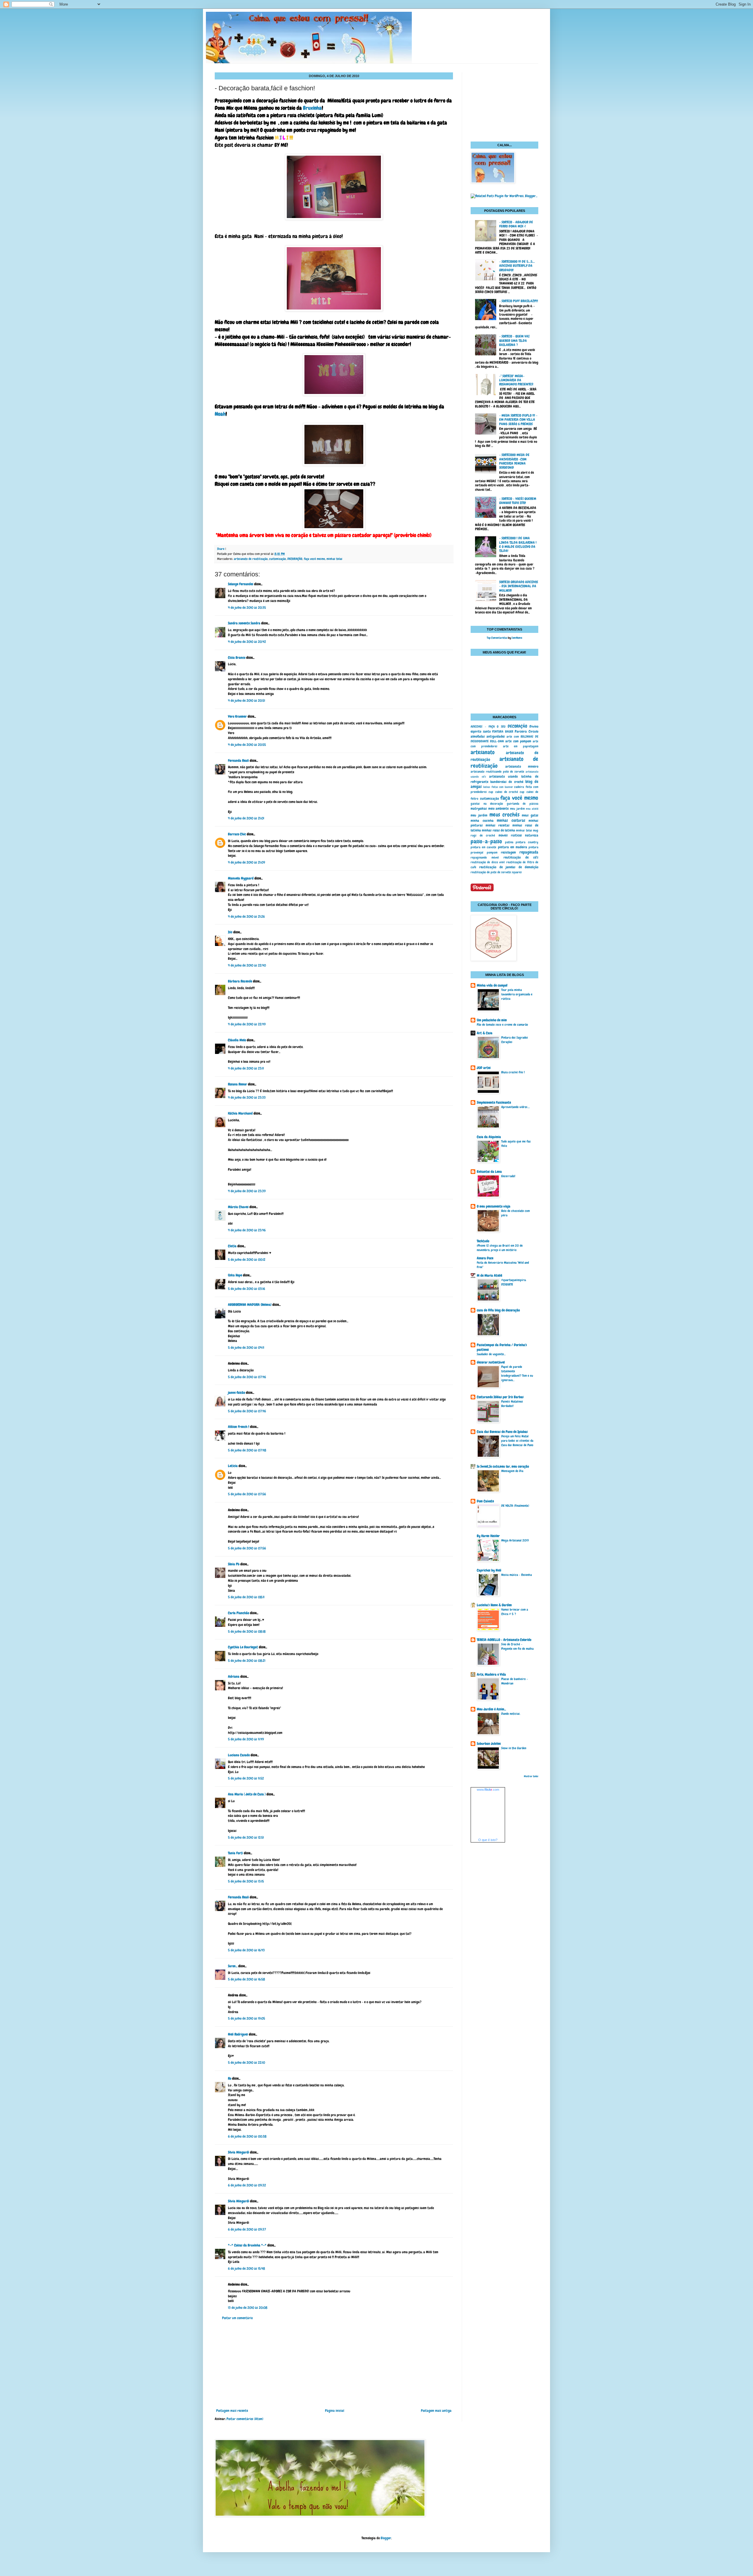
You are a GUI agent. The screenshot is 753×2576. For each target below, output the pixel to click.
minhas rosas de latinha (498, 830)
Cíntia (232, 1246)
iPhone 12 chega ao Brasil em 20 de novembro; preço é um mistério (500, 1248)
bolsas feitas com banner (498, 787)
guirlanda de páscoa (523, 804)
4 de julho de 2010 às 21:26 (246, 917)
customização (278, 559)
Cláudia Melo (237, 1040)
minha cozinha (482, 821)
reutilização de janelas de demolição (509, 867)
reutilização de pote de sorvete (491, 872)
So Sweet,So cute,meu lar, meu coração (503, 1466)
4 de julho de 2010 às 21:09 (246, 862)
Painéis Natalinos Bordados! (512, 1404)
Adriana (234, 1677)
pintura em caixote (483, 847)
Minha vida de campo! (492, 985)
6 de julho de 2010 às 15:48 (246, 2269)
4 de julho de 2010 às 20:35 (247, 608)
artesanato (483, 752)
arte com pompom (518, 741)
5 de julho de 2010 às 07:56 (247, 1494)
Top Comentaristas (497, 638)
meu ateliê (532, 809)
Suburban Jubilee (489, 1744)
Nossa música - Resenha (517, 1575)
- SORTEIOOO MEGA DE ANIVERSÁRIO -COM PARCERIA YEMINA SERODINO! (514, 461)
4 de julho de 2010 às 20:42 (247, 642)
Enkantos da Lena (489, 1172)
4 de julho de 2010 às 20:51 (246, 701)
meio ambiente (499, 809)
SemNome (517, 638)
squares (517, 872)
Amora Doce (485, 1258)
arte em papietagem (521, 746)
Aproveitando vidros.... (515, 1107)
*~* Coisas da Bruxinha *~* (247, 2245)
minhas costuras (511, 820)
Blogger (386, 2538)
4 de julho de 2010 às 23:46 (247, 1230)
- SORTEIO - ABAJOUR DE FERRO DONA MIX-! (516, 224)
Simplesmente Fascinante (494, 1102)
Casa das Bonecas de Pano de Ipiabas (502, 1432)
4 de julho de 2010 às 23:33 (247, 1097)
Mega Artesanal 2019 (515, 1540)
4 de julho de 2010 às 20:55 (247, 745)
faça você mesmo (314, 559)
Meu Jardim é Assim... (491, 1709)
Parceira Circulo (527, 731)
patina (509, 842)
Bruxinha (312, 108)
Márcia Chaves (238, 1207)
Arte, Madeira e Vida (491, 1674)
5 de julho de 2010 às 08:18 (247, 1632)
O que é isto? (488, 1840)
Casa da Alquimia (489, 1137)
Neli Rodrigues (238, 2034)
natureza (532, 835)
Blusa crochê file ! (513, 1072)
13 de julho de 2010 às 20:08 (248, 2308)
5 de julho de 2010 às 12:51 (246, 1837)
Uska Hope (235, 1275)
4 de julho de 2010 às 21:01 (246, 818)
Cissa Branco (237, 658)
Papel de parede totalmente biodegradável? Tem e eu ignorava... (517, 1373)
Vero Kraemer (237, 716)
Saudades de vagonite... (491, 1354)
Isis (230, 932)
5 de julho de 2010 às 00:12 (247, 1260)
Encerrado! (508, 1176)
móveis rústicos (510, 835)
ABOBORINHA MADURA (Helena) (250, 1305)
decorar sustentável (491, 1362)
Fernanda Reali (238, 761)
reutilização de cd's (521, 857)
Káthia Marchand (240, 1113)
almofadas (478, 736)
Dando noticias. (511, 1714)
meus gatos (530, 815)
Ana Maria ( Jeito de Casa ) (247, 1794)
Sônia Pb (234, 1564)
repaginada (529, 852)
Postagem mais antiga (436, 2411)
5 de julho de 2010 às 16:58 (246, 1979)
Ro (230, 2078)
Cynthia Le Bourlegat (243, 1647)
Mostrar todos (531, 1776)
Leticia (233, 1466)
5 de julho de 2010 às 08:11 (246, 1597)
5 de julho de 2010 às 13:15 (246, 1881)
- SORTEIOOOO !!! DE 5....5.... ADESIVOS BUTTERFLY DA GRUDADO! (517, 266)
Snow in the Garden (514, 1748)
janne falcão (236, 1393)
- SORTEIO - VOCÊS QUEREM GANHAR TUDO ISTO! (518, 501)
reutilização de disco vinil (488, 862)
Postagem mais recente (232, 2411)
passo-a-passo (486, 841)
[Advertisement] (334, 2364)
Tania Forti (235, 1853)
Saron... (233, 1966)
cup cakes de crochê (503, 792)
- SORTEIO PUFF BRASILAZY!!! (519, 301)
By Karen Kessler (488, 1536)
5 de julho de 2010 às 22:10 (246, 2063)
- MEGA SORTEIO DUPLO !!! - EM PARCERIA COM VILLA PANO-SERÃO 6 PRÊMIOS (518, 420)
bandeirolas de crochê (507, 782)
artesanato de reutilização (251, 559)
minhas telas (334, 559)
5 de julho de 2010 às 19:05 (246, 2018)
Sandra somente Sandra (244, 623)
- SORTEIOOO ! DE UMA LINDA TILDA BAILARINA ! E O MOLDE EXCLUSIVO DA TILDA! (518, 544)
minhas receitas (498, 825)
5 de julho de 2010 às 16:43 (246, 1950)
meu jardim (517, 809)
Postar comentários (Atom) (245, 2419)
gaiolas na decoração (487, 804)
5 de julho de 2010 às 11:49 (246, 1739)
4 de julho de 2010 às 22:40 (247, 965)
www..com (488, 1790)
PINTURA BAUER (503, 731)
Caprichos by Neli (489, 1570)
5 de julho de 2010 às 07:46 (247, 1377)
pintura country (527, 842)
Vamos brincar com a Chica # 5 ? (515, 1612)
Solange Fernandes (241, 584)
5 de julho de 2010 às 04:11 (246, 1348)
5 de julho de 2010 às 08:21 (247, 1661)
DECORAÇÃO (295, 559)
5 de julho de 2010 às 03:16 (246, 1289)
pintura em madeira (513, 847)
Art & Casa (485, 1033)
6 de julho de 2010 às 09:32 (247, 2185)
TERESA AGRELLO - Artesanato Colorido (504, 1640)
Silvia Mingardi (239, 2152)
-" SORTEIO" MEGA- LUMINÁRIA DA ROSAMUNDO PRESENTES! (516, 380)
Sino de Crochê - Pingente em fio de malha (517, 1646)
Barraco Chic (237, 834)
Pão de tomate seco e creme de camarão (502, 1025)
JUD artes (484, 1068)
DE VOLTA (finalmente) (515, 1506)
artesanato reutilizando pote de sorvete (497, 771)
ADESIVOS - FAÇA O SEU (488, 726)
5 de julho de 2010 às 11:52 (246, 1778)
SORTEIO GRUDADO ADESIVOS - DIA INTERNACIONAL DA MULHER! (519, 586)
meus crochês (504, 815)
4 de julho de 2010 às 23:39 (247, 1191)
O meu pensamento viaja (494, 1206)
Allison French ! (239, 1427)
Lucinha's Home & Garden (494, 1605)
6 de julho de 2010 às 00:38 (247, 2136)
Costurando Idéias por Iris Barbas (500, 1397)
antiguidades (496, 736)
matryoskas (479, 809)
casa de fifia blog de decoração (498, 1310)
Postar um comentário (237, 2318)
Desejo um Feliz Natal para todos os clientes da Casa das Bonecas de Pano (517, 1441)
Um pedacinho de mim (492, 1020)
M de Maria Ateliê (489, 1275)
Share (221, 549)
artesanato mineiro (522, 766)
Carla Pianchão (239, 1613)
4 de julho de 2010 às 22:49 (247, 1024)
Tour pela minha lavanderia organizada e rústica (517, 994)
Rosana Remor (238, 1084)
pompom (492, 852)
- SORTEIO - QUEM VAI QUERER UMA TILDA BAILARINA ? (514, 341)
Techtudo (483, 1241)
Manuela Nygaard (241, 878)
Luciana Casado (239, 1755)
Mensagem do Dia (512, 1471)
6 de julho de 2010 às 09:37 (247, 2229)
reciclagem (508, 852)
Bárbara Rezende (240, 981)
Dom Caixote (485, 1501)
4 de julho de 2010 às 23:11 (246, 1068)
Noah (220, 414)
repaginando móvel (485, 857)
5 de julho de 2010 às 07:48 (247, 1450)
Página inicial (335, 2411)
